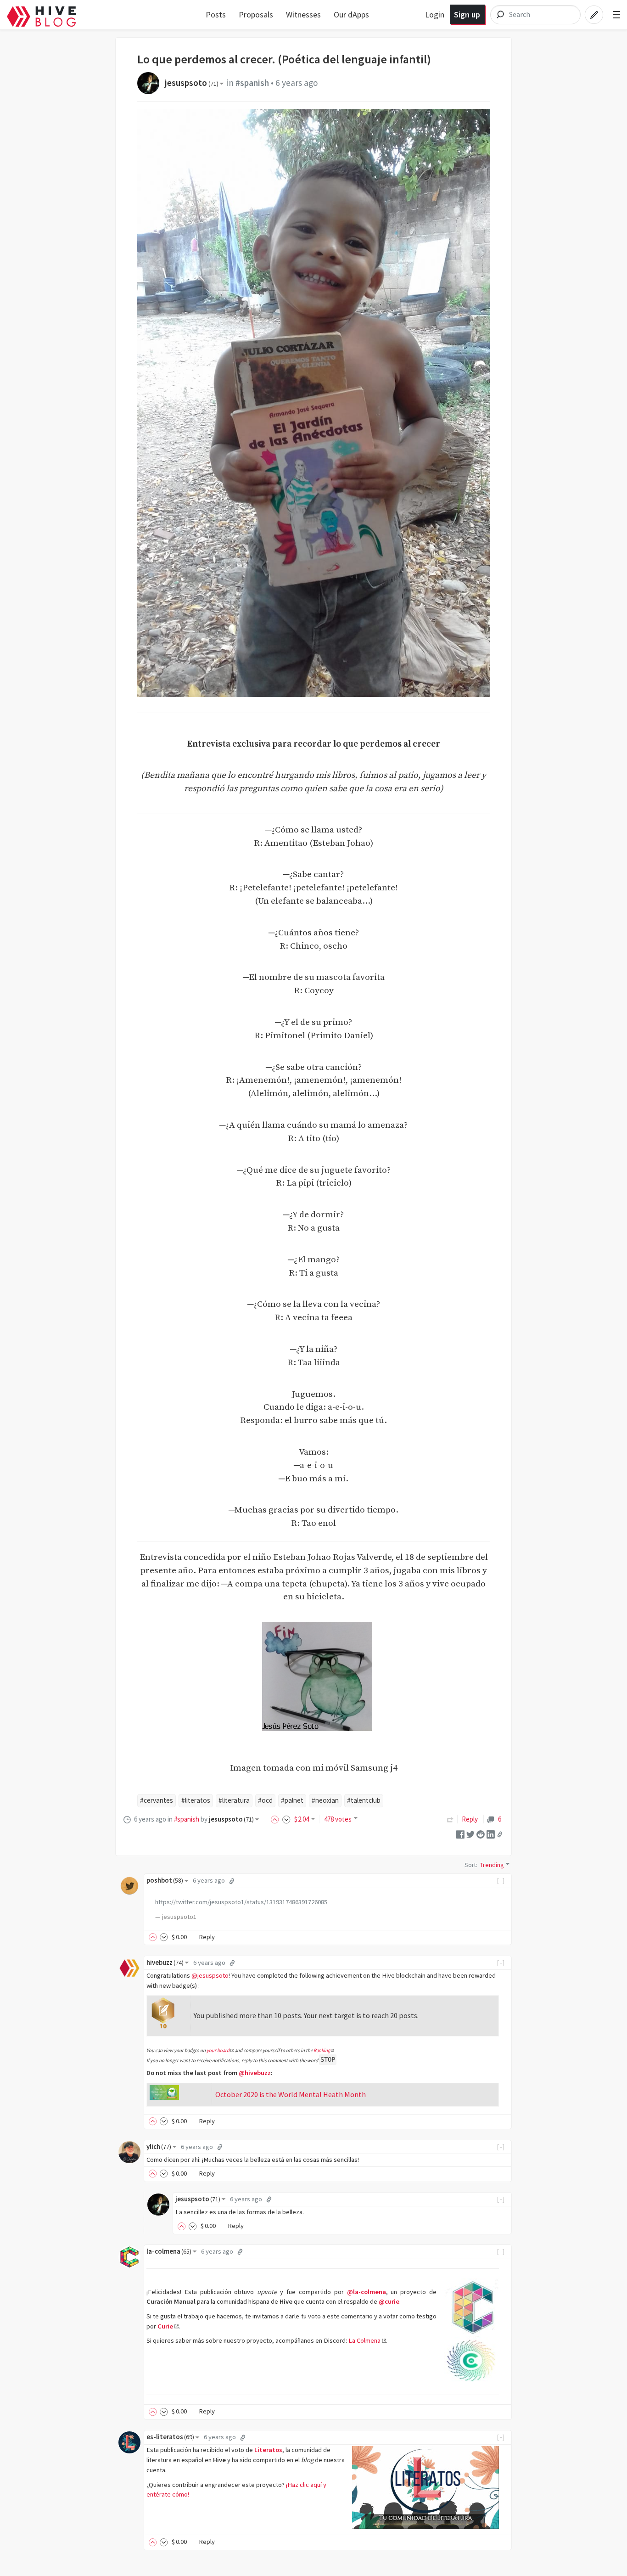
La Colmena (364, 2340)
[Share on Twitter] (470, 1834)
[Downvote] (286, 1819)
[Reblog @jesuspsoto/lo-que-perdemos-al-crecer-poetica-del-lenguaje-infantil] (450, 1819)
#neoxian (325, 1800)
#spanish (252, 83)
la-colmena (169, 2251)
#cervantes (157, 1800)
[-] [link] (501, 1880)
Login (435, 14)
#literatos (196, 1800)
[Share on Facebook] (460, 1834)
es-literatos (170, 2437)
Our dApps (351, 14)
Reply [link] (470, 1819)
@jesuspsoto (210, 1975)
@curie (389, 2301)
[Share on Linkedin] (491, 1834)
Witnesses (303, 14)
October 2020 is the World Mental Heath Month (291, 2094)
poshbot (165, 1880)
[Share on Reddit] (481, 1834)
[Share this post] (500, 1834)
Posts (216, 14)
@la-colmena (367, 2292)
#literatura (234, 1800)
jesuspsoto (192, 83)
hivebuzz (165, 1963)
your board (218, 2050)
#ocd (265, 1800)
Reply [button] (207, 1937)
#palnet (292, 1800)
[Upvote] (276, 1819)
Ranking (322, 2050)
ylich (159, 2147)
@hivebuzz (255, 2073)
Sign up (467, 14)
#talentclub (364, 1800)
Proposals (256, 14)
